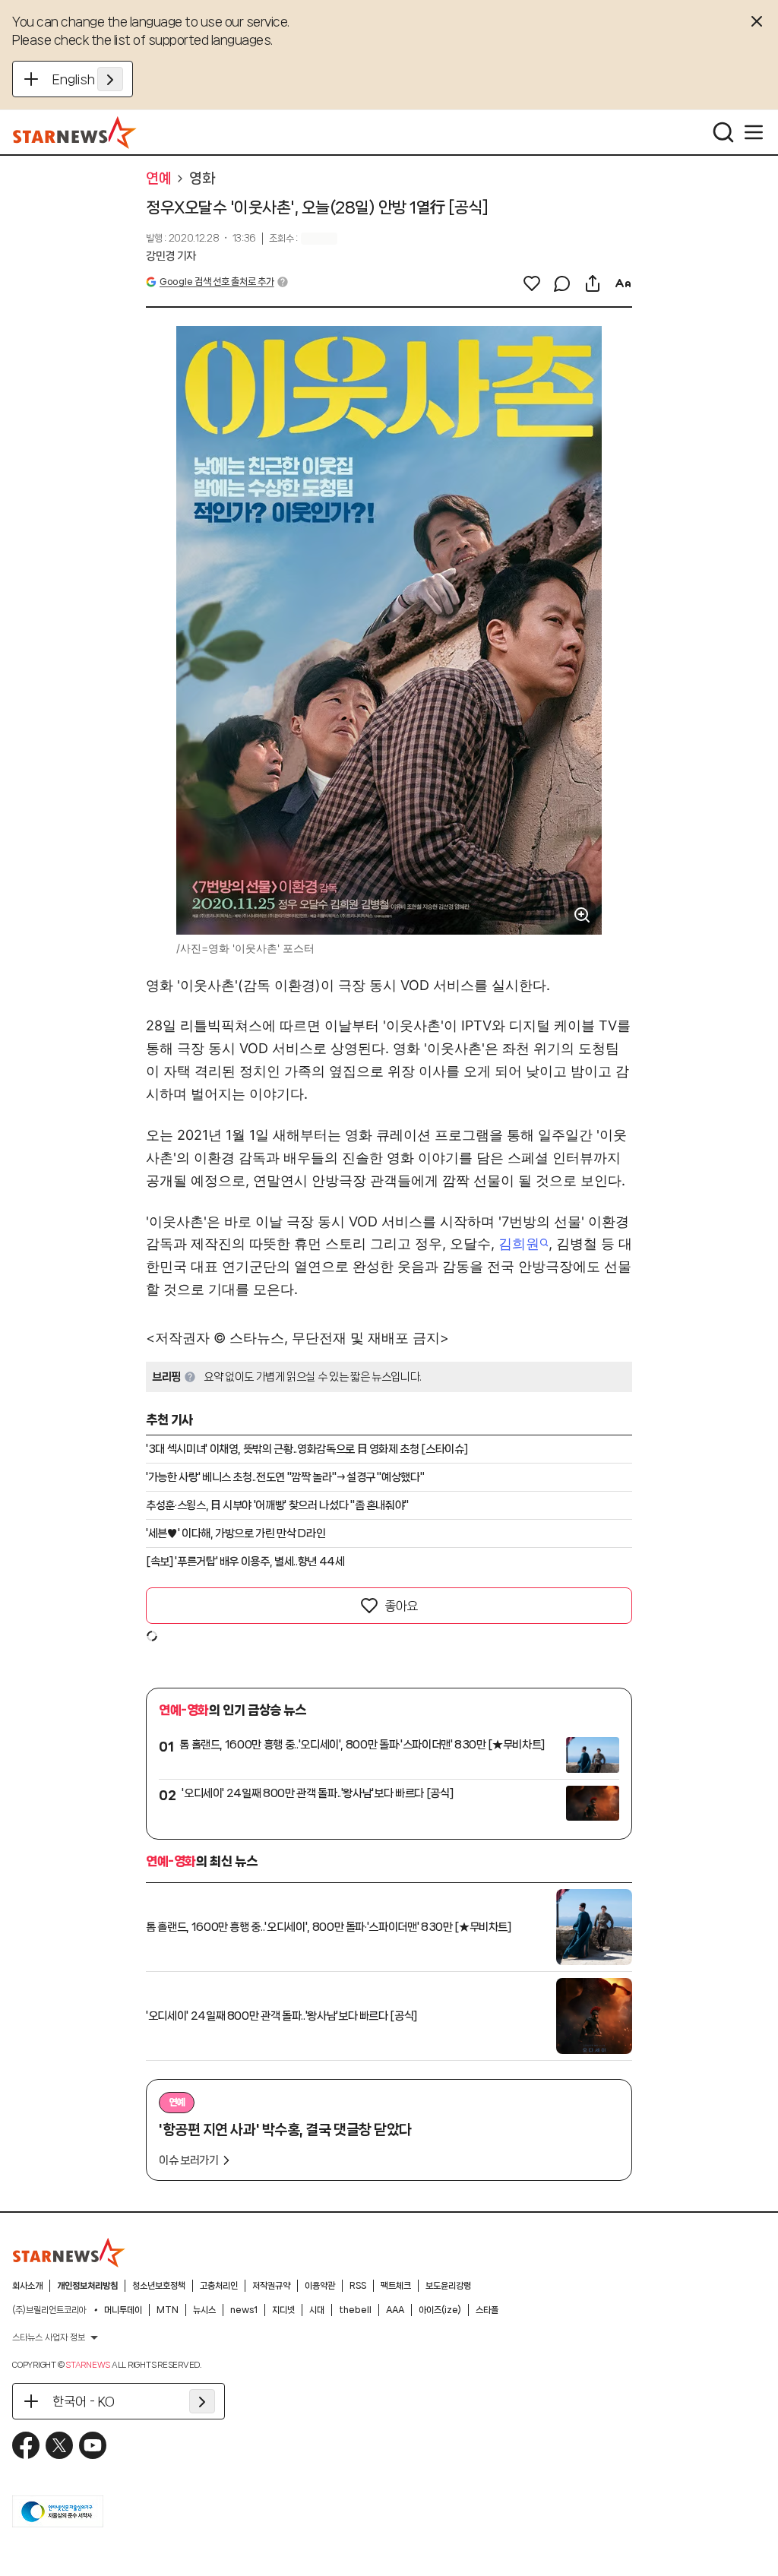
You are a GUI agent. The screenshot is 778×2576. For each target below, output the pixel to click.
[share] (593, 283)
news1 (244, 2310)
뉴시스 (204, 2310)
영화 (202, 179)
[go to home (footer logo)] (69, 2252)
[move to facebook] (26, 2445)
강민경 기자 (171, 256)
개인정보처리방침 (87, 2286)
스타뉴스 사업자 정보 (49, 2337)
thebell (355, 2310)
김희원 (519, 1244)
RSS (358, 2286)
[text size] (623, 283)
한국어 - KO (84, 2401)
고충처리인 (219, 2286)
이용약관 (320, 2286)
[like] (532, 283)
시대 (317, 2310)
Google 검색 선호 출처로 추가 (217, 282)
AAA (395, 2310)
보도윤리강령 (448, 2286)
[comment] (562, 283)
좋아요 (401, 1606)
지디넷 (283, 2310)
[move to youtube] (93, 2445)
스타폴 (487, 2310)
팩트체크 (396, 2286)
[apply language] (110, 79)
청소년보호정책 (159, 2286)
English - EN (88, 79)
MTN (168, 2310)
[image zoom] (582, 915)
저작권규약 (271, 2286)
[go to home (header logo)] (75, 132)
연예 (158, 179)
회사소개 (27, 2286)
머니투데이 (123, 2310)
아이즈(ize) (440, 2310)
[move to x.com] (59, 2445)
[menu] (754, 132)
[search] (723, 132)
